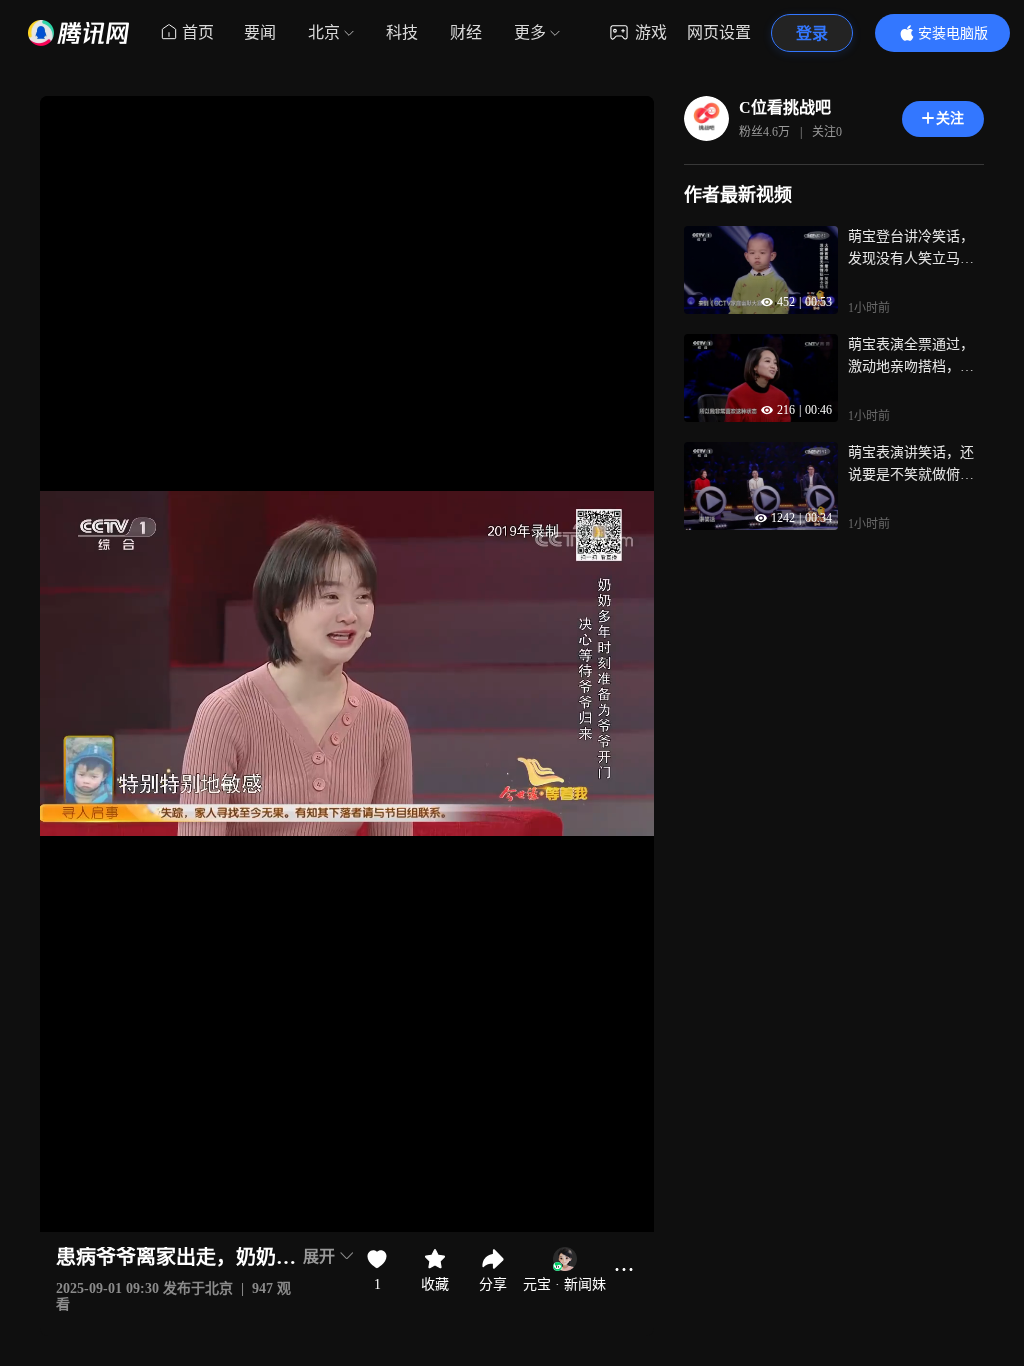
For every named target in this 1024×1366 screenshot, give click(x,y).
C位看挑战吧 (785, 107)
